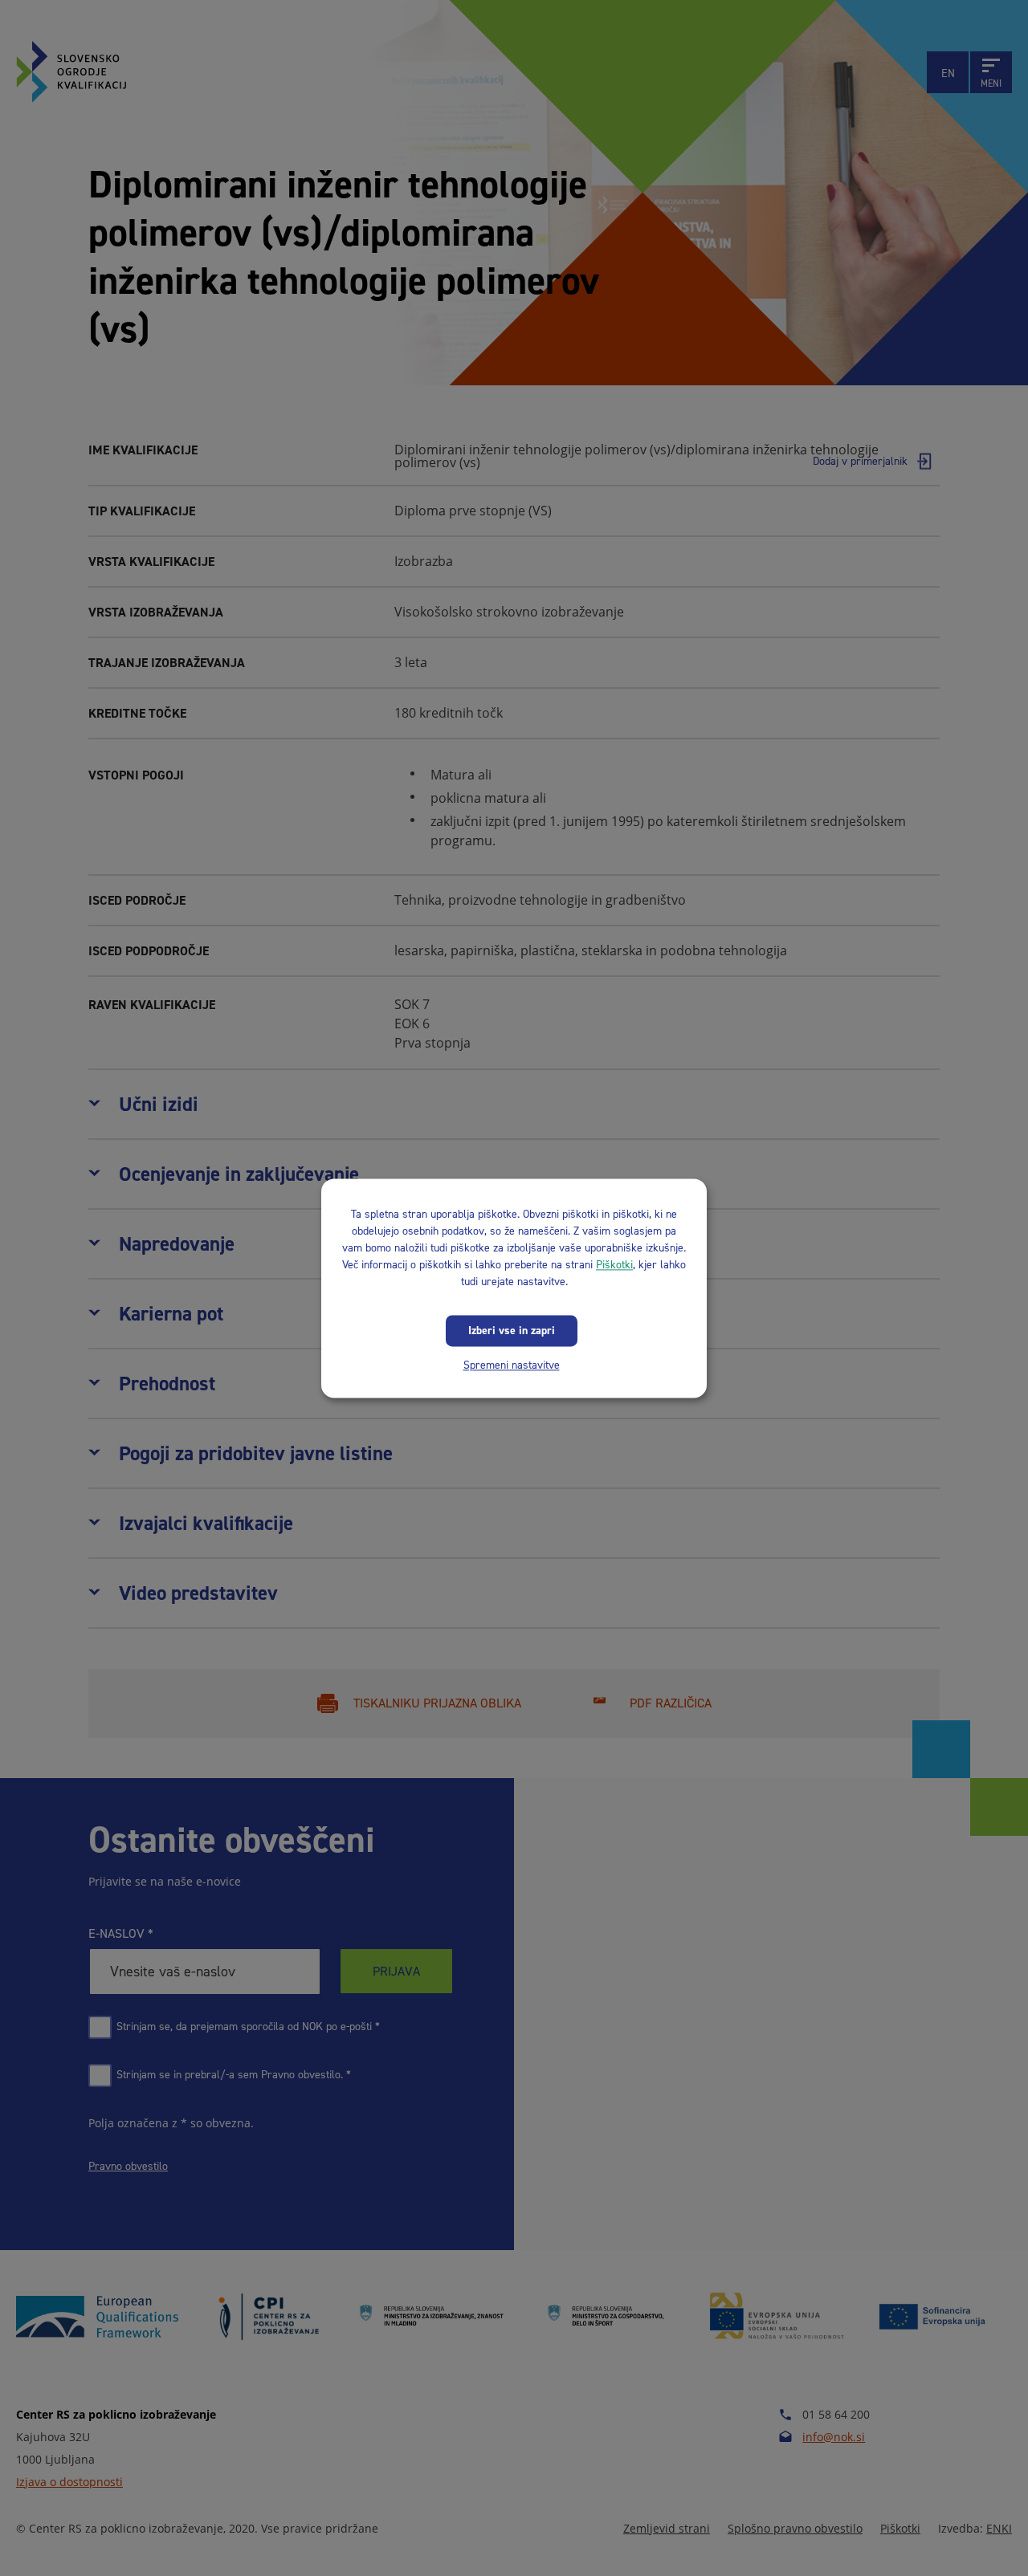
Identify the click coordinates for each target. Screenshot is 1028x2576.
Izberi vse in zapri (512, 1331)
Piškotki (614, 1265)
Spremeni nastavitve (512, 1365)
